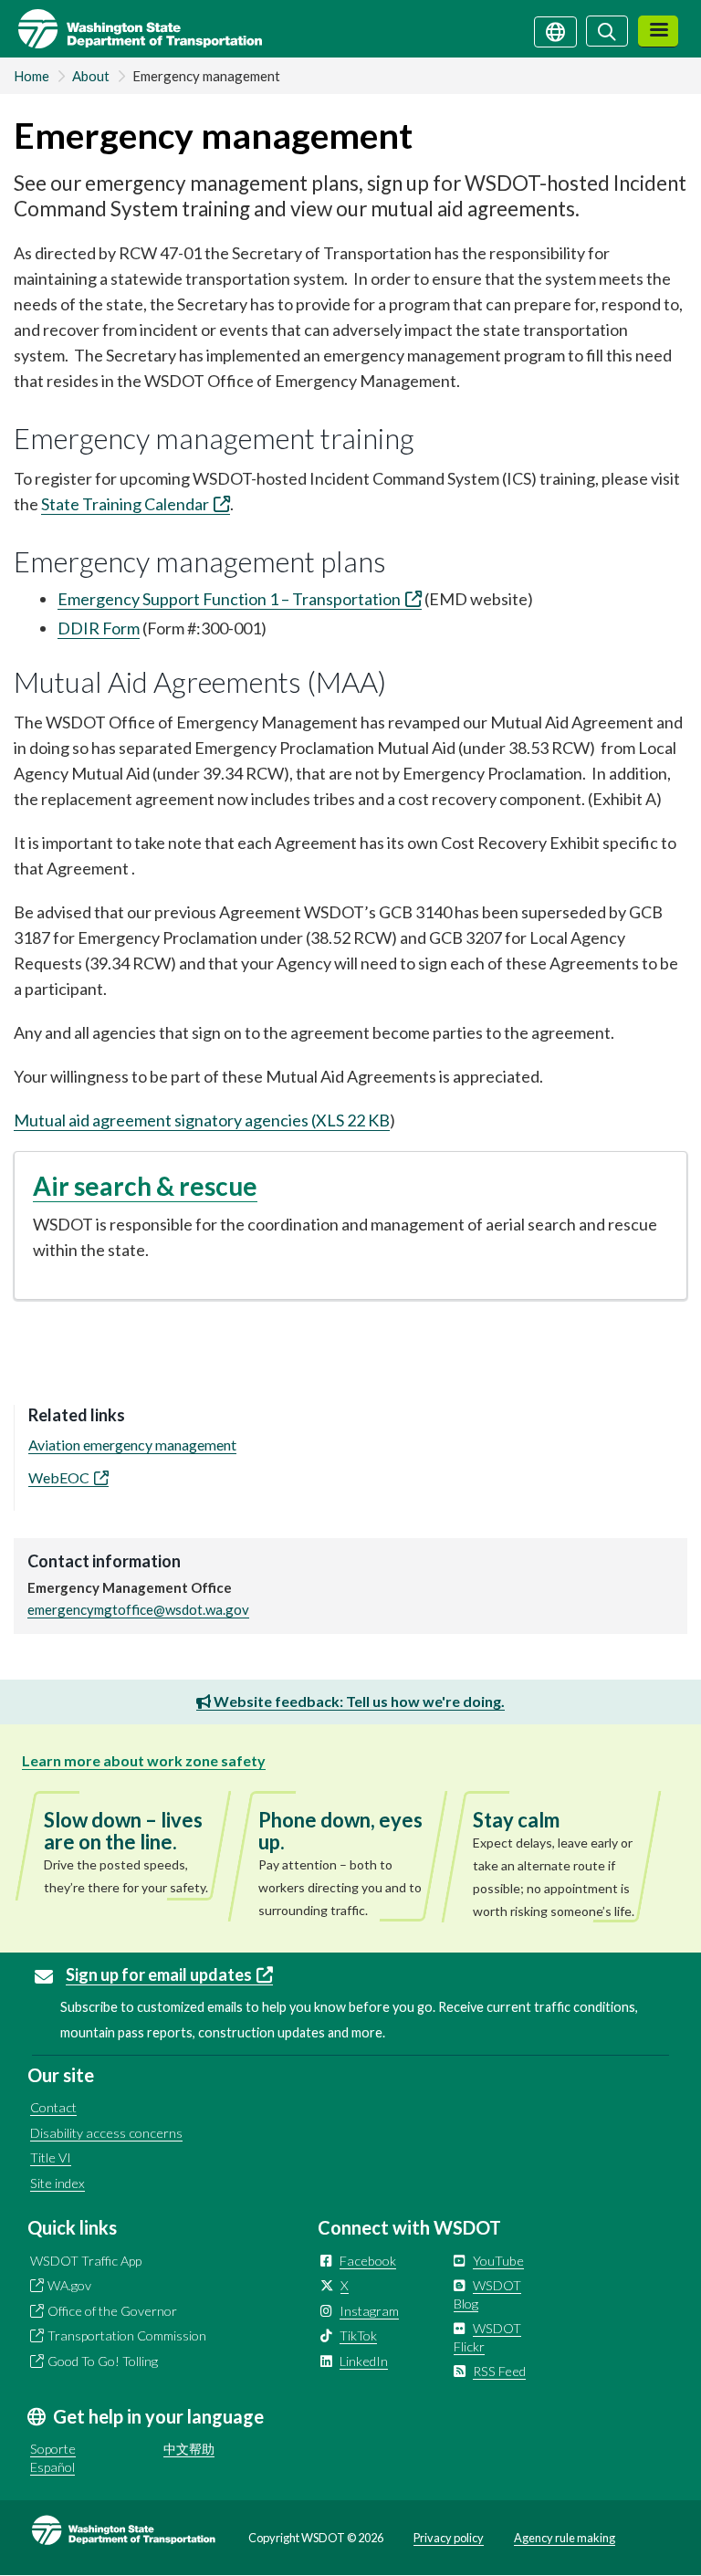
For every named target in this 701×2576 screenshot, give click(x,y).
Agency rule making (565, 2538)
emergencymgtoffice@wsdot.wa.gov (138, 1609)
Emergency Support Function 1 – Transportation (229, 599)
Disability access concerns (106, 2133)
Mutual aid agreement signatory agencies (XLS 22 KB (202, 1120)
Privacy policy (449, 2538)
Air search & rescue (145, 1186)
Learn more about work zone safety (144, 1760)
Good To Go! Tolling (103, 2361)
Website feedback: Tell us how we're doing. (358, 1701)
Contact (53, 2107)
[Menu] (658, 31)
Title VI (51, 2157)
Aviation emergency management (132, 1445)
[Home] (131, 29)
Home (31, 76)
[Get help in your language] (555, 30)
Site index (58, 2183)
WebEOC (59, 1477)
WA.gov (69, 2285)
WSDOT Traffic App (86, 2261)
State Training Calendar (125, 504)
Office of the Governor (112, 2311)
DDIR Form (99, 628)
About (91, 76)
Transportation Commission (127, 2335)
